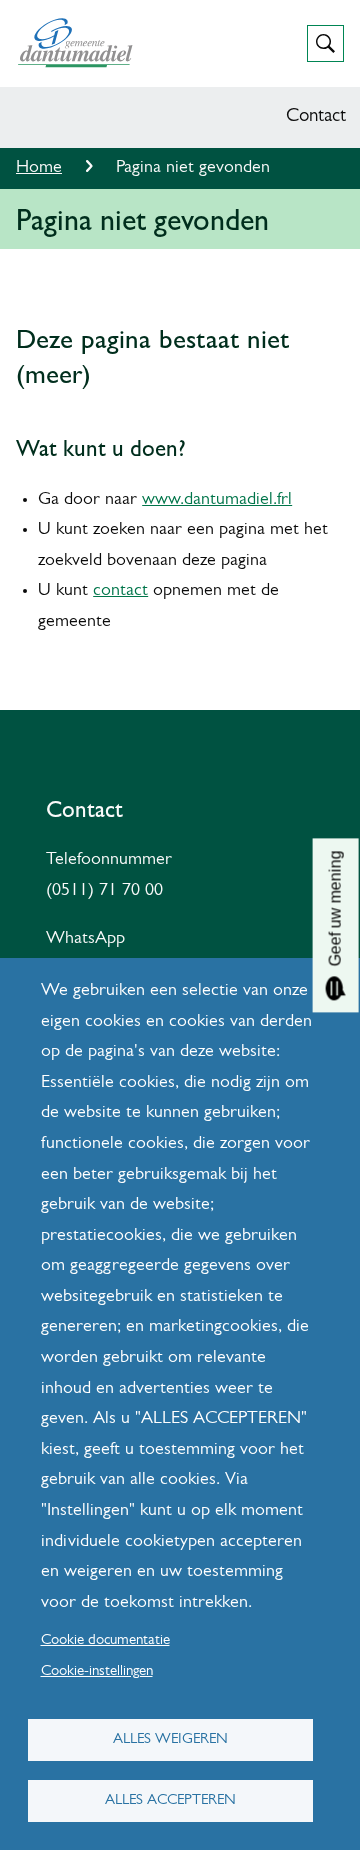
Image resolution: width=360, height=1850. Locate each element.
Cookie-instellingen (97, 1671)
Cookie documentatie (105, 1640)
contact (120, 591)
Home (39, 168)
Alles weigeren (170, 1739)
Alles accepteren (170, 1800)
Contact (316, 116)
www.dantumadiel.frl (217, 500)
